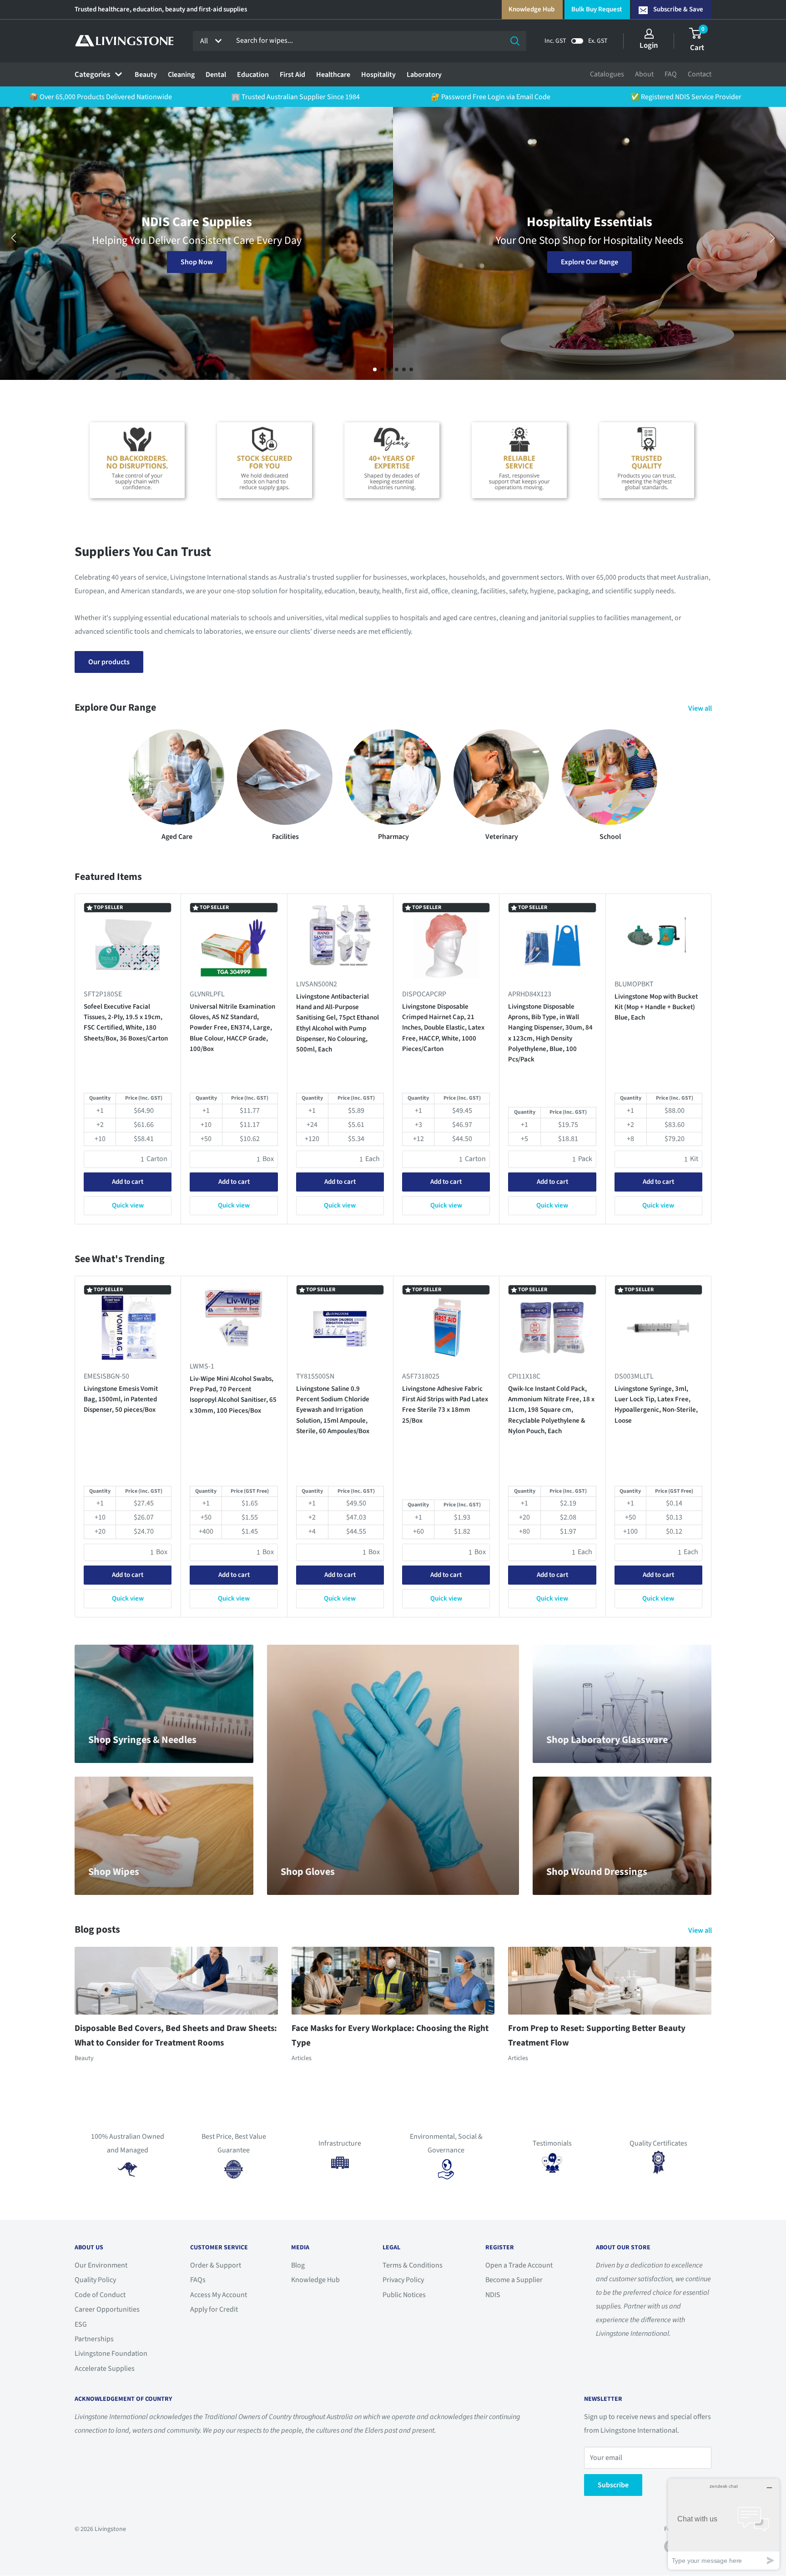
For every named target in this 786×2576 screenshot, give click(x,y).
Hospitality (378, 75)
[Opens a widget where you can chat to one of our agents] (724, 2524)
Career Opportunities (107, 2309)
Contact (700, 74)
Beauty (146, 75)
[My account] (649, 34)
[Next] (712, 1059)
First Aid (292, 75)
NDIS (493, 2295)
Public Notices (404, 2295)
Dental (216, 75)
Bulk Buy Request (597, 9)
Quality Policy (95, 2280)
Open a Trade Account (519, 2265)
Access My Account (219, 2295)
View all (701, 708)
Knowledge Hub (532, 9)
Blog (298, 2265)
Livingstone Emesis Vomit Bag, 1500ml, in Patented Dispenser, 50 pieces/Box (121, 1399)
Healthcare (333, 75)
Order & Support (216, 2265)
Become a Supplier (514, 2280)
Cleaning (181, 75)
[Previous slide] (14, 238)
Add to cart (128, 1182)
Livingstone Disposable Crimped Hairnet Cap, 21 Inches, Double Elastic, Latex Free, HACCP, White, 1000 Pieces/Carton (443, 1028)
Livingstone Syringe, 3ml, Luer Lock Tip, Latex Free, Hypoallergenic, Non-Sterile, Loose (656, 1405)
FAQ (671, 74)
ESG (81, 2324)
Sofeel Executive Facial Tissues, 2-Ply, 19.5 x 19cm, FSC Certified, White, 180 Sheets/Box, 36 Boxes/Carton (126, 1023)
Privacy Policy (403, 2280)
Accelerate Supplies (105, 2369)
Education (253, 75)
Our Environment (101, 2265)
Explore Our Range (196, 262)
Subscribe (613, 2485)
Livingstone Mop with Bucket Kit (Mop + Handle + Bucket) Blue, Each (656, 1007)
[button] (375, 369)
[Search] (515, 41)
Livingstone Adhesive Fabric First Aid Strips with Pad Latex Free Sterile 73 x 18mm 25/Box (445, 1405)
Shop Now (590, 243)
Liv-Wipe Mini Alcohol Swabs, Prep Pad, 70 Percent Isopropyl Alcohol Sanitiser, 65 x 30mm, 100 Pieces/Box (233, 1395)
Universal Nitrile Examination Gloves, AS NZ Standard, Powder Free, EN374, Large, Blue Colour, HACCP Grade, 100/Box (232, 1028)
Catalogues (607, 74)
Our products (109, 662)
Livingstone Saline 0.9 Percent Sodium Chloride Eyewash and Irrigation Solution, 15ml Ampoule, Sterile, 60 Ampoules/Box (333, 1410)
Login (649, 45)
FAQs (198, 2280)
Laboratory (424, 75)
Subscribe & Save (678, 9)
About (644, 74)
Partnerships (94, 2339)
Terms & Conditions (413, 2265)
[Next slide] (772, 238)
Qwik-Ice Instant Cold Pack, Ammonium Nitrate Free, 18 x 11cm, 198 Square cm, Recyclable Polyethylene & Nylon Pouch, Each (551, 1410)
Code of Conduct (100, 2295)
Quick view (128, 1205)
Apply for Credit (214, 2309)
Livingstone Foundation (111, 2354)
